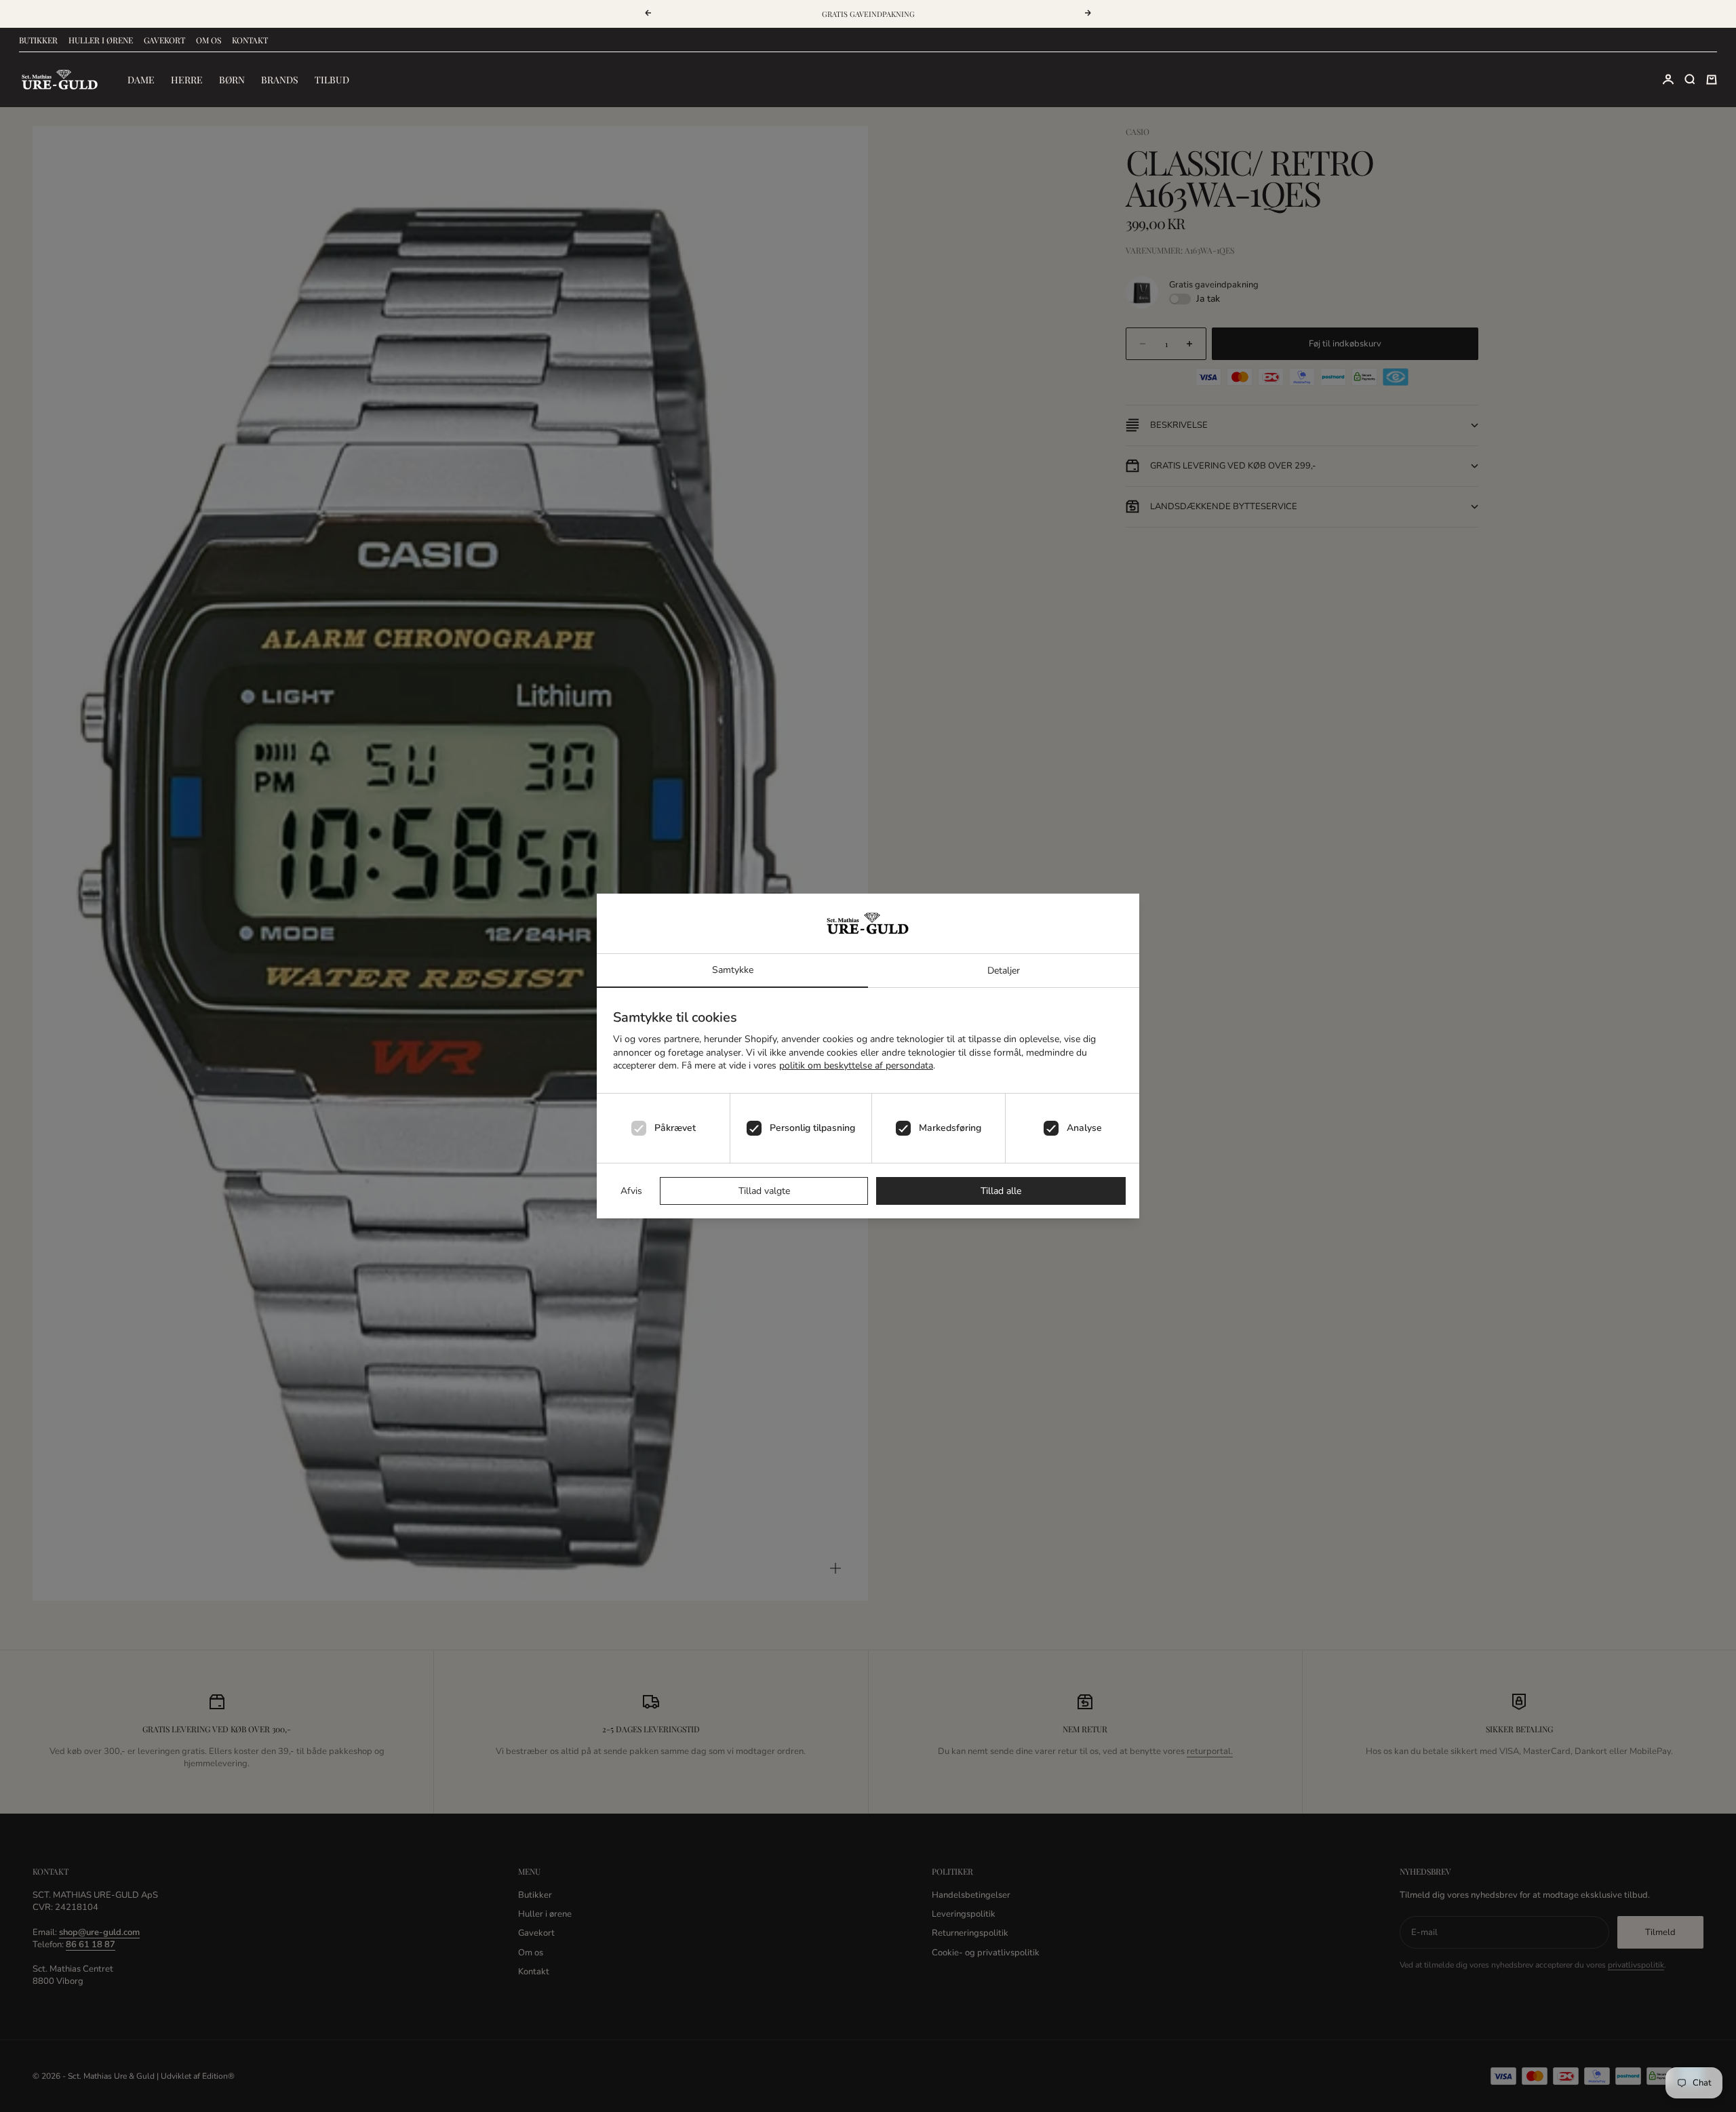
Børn (232, 80)
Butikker (38, 40)
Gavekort (164, 40)
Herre (187, 80)
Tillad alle (1001, 1191)
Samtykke (733, 970)
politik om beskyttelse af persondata (856, 1065)
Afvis (631, 1191)
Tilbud (332, 80)
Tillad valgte (764, 1191)
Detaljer (1004, 971)
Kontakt (250, 40)
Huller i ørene (101, 40)
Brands (280, 80)
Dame (141, 80)
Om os (209, 40)
